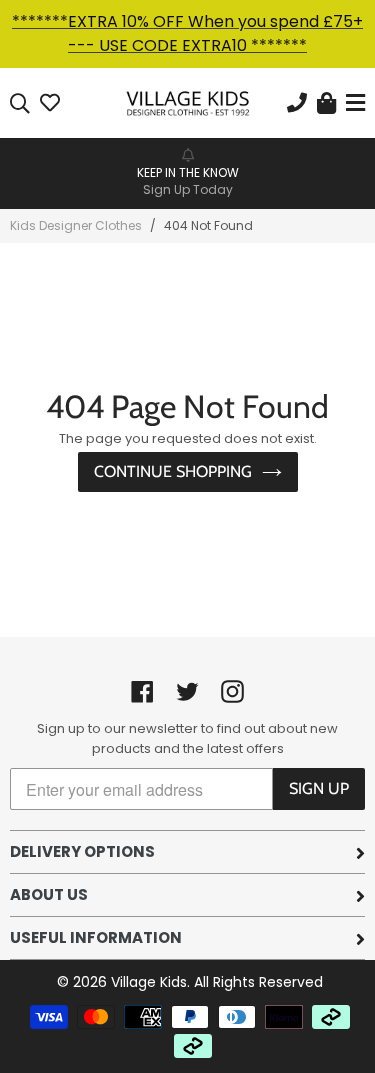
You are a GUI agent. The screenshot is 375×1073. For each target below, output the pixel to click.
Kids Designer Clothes (76, 225)
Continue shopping (173, 471)
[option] (187, 172)
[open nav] (353, 103)
